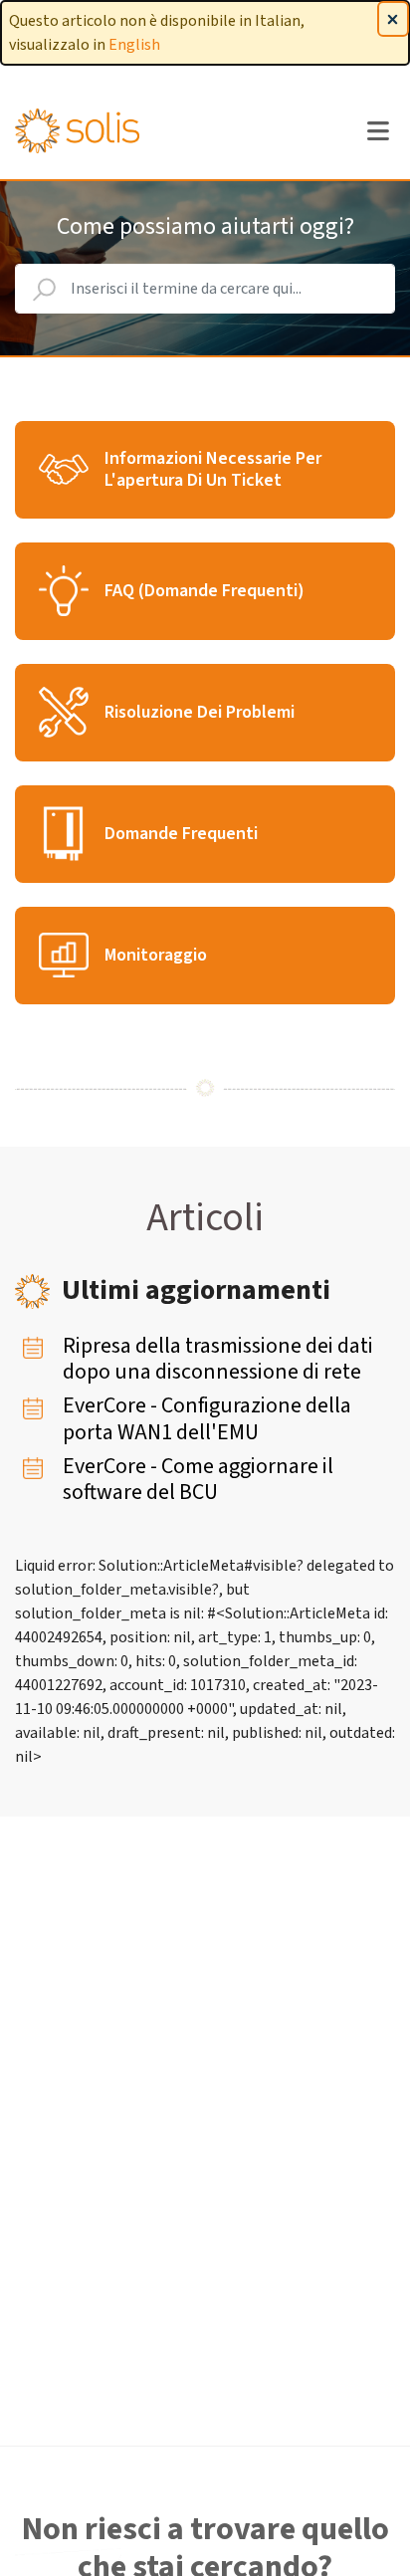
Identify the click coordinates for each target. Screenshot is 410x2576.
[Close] (393, 19)
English (134, 45)
